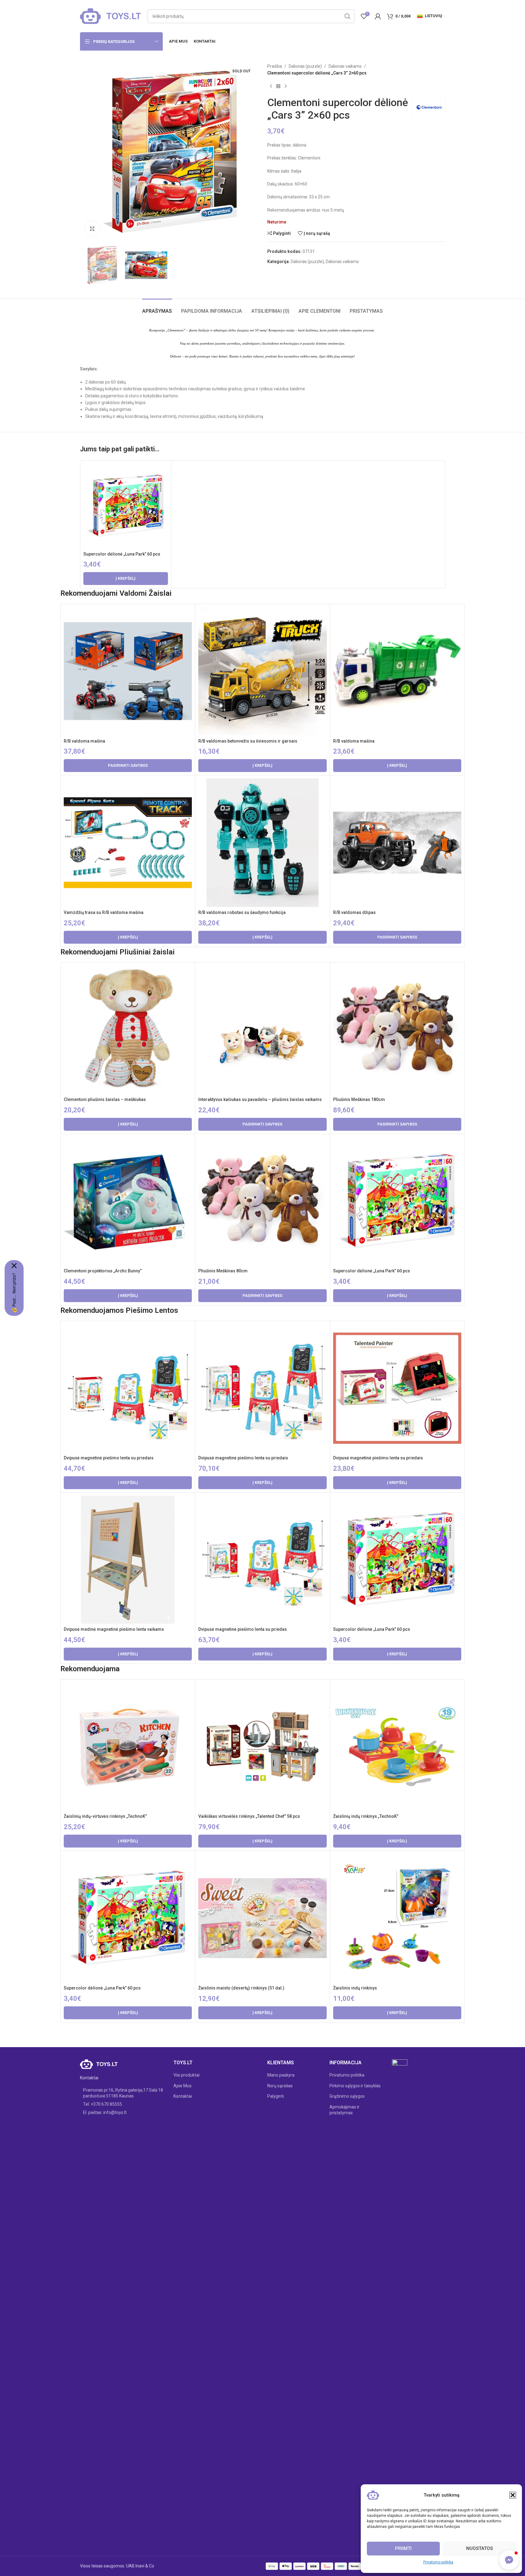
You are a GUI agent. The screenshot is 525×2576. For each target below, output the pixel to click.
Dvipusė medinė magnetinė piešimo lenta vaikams (114, 1629)
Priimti (403, 2548)
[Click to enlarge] (92, 229)
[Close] (14, 1266)
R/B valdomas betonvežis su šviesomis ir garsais (248, 741)
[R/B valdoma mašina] (128, 671)
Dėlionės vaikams (345, 66)
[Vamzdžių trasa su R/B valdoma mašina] (128, 843)
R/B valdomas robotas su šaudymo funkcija (242, 912)
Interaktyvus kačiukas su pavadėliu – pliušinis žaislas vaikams (260, 1099)
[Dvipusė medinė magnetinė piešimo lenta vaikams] (128, 1560)
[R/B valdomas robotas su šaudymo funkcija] (262, 843)
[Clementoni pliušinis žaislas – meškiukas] (128, 1030)
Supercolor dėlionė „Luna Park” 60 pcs (122, 554)
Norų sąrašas (280, 2086)
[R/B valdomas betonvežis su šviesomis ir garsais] (262, 671)
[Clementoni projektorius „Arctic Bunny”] (128, 1201)
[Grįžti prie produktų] (278, 86)
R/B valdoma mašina (84, 741)
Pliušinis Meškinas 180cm (359, 1099)
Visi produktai (186, 2075)
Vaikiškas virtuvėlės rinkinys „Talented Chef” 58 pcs (249, 1816)
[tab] (157, 308)
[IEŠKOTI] (348, 16)
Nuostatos (479, 2548)
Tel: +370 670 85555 (103, 2104)
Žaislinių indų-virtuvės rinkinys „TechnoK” (105, 1816)
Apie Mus (183, 2086)
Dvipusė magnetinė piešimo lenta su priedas (243, 1629)
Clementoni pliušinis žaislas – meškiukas (105, 1099)
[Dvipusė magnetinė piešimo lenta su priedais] (128, 1388)
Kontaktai (183, 2096)
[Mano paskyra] (378, 16)
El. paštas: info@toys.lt (105, 2112)
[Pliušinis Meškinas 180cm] (397, 1030)
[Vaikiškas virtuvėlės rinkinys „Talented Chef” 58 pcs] (262, 1747)
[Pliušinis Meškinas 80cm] (262, 1201)
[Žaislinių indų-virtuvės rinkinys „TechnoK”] (128, 1747)
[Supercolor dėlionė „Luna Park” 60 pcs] (126, 506)
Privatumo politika (438, 2562)
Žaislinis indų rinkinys (355, 1988)
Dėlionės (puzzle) (305, 66)
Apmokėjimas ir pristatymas (344, 2110)
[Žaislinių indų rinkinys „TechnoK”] (397, 1747)
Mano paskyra (281, 2075)
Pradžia (275, 66)
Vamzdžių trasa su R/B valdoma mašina (104, 912)
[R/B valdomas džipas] (397, 843)
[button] (513, 2495)
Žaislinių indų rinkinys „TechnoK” (366, 1816)
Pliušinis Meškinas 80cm (223, 1271)
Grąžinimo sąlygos (347, 2096)
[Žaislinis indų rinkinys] (397, 1918)
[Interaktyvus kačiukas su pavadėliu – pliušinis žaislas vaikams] (262, 1030)
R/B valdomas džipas (354, 912)
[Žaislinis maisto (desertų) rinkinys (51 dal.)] (262, 1918)
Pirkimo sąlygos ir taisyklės (355, 2086)
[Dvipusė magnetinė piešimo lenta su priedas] (262, 1560)
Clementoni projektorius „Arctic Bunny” (103, 1271)
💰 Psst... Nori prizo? (14, 1293)
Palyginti (276, 2096)
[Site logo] (111, 16)
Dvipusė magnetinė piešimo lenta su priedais (109, 1458)
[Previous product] (271, 86)
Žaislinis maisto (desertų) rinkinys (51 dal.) (241, 1988)
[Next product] (286, 86)
